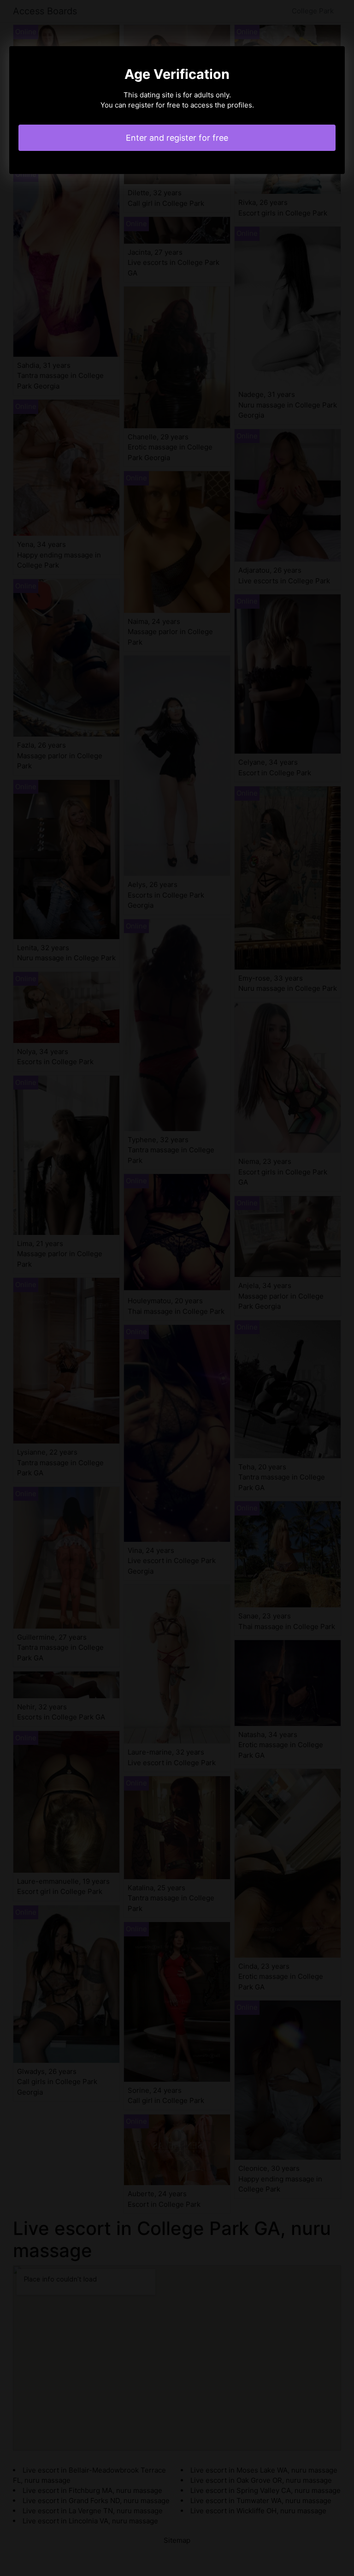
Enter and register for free (177, 138)
